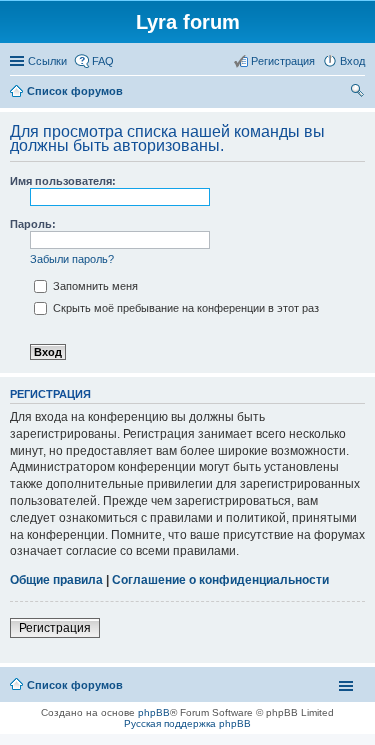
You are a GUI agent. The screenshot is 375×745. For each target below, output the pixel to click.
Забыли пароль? (72, 259)
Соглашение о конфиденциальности (220, 580)
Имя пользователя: (63, 181)
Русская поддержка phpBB (187, 723)
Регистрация (55, 628)
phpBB (154, 712)
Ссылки (47, 61)
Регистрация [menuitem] (283, 61)
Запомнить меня (94, 286)
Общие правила (56, 580)
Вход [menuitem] (352, 61)
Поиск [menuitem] (359, 93)
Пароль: (33, 224)
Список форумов (75, 685)
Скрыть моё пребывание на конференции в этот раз (184, 308)
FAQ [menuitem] (103, 61)
